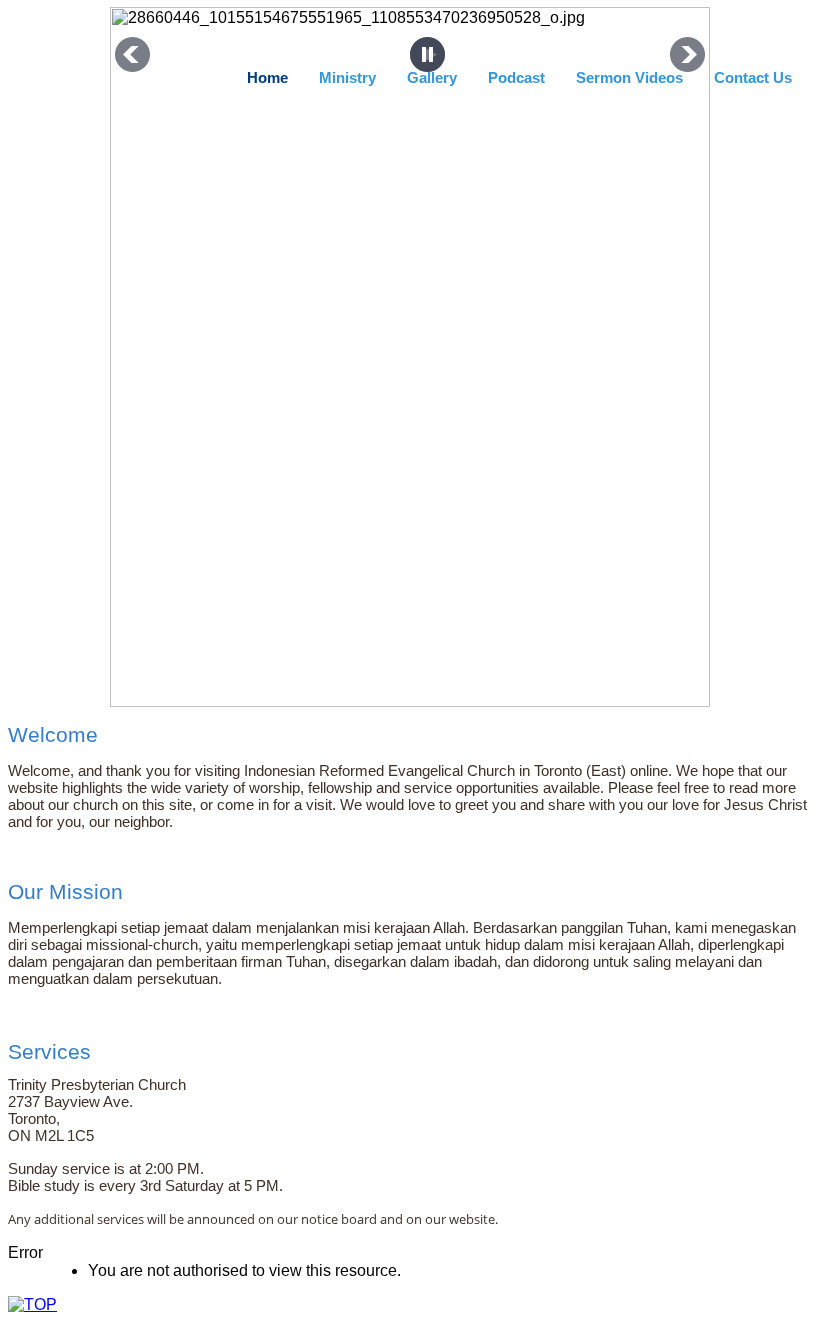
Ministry (347, 77)
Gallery (432, 77)
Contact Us (753, 77)
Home (267, 77)
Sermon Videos (629, 77)
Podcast (516, 77)
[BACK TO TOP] (32, 1304)
